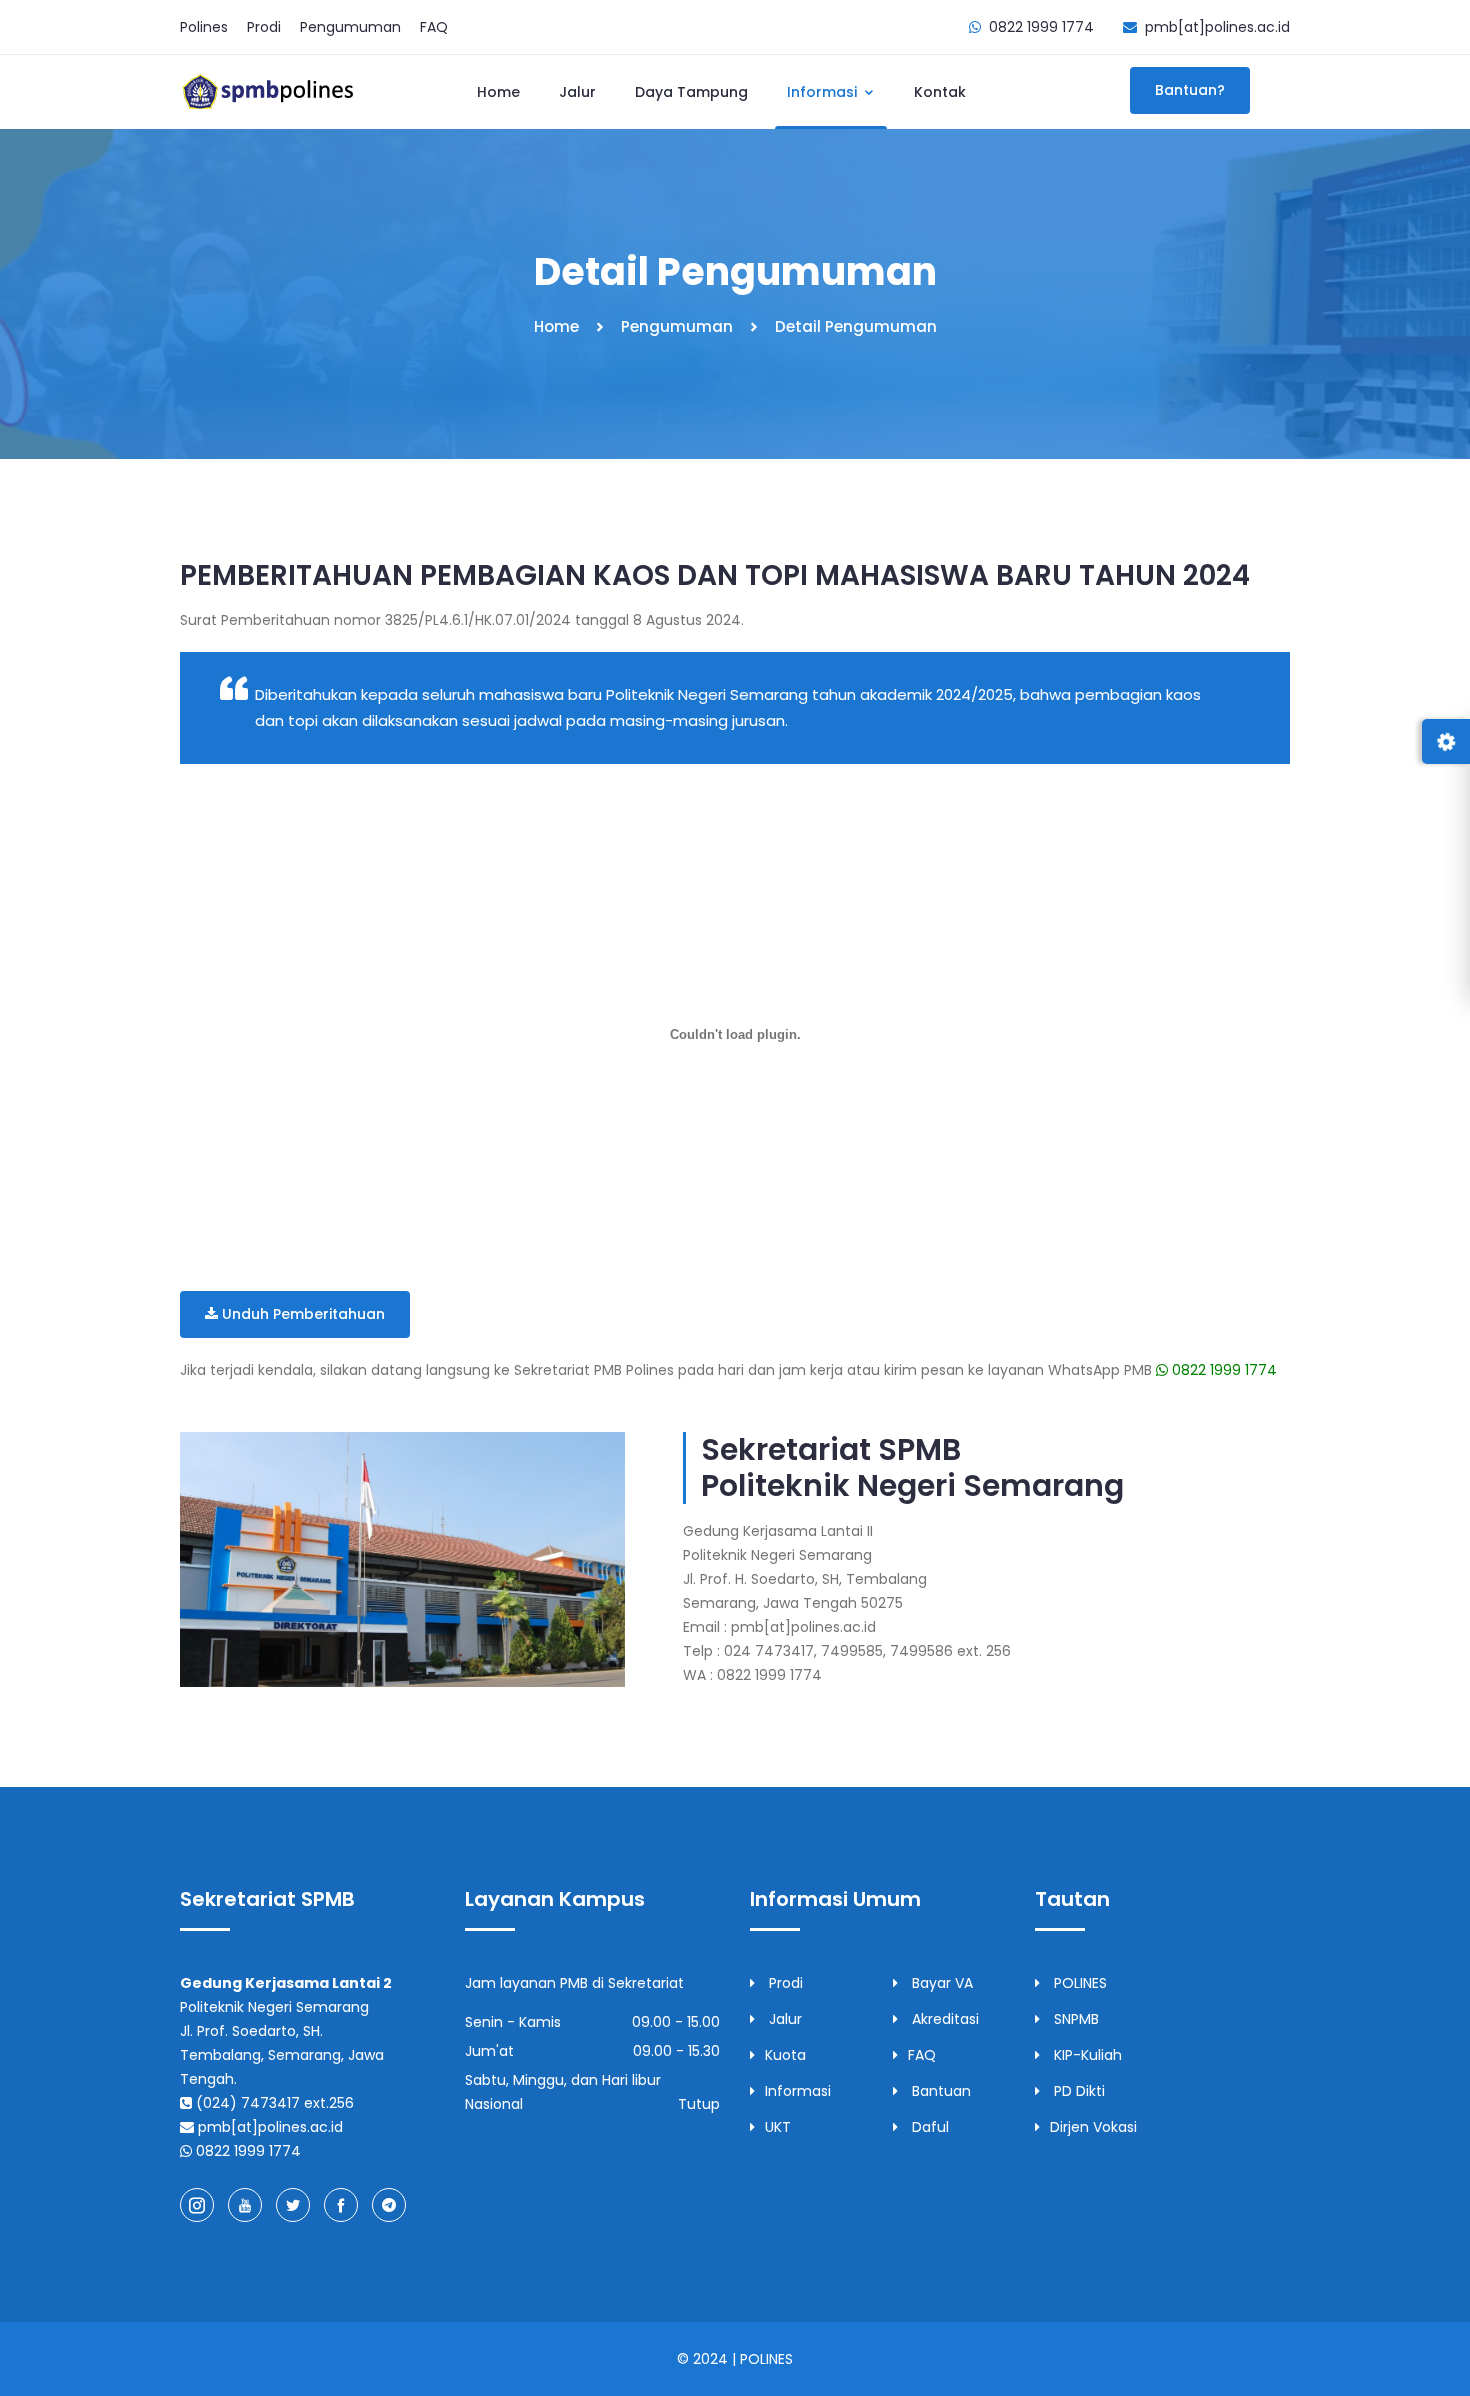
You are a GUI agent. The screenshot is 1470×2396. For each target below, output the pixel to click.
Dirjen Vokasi (1093, 2127)
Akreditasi (943, 2019)
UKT (778, 2127)
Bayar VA (940, 1983)
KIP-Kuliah (1086, 2055)
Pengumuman (350, 27)
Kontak (940, 92)
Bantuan (939, 2091)
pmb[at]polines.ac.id (1217, 27)
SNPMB (1074, 2019)
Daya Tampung (691, 92)
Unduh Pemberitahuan (301, 1314)
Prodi (264, 27)
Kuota (785, 2055)
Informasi (824, 92)
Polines (204, 27)
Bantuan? (1190, 90)
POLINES (1078, 1983)
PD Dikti (1077, 2091)
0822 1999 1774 (1222, 1370)
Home (498, 92)
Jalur (577, 92)
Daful (928, 2127)
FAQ (434, 27)
